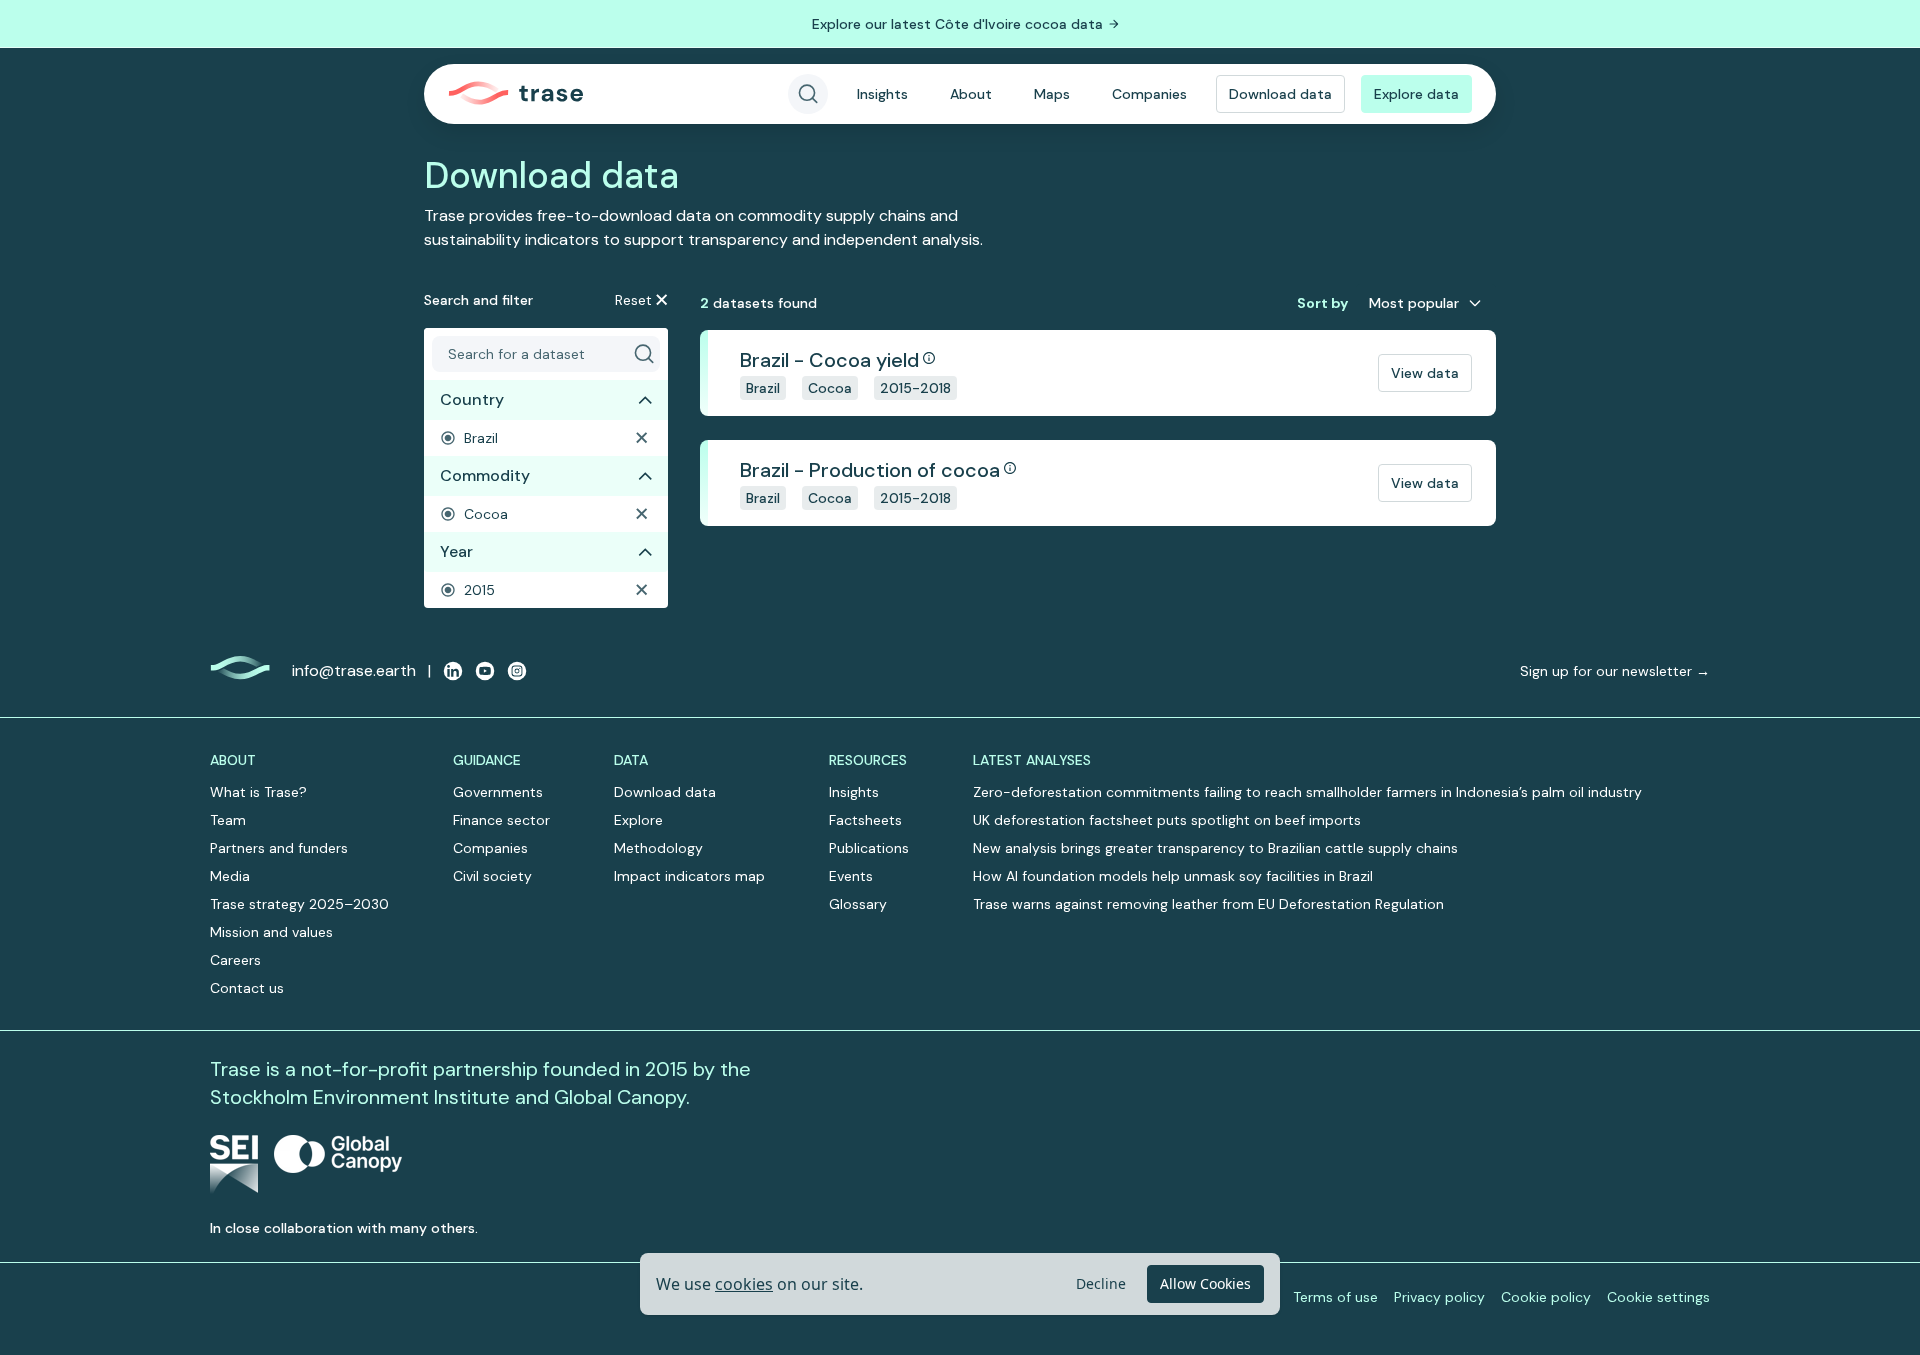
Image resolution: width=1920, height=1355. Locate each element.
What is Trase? (258, 792)
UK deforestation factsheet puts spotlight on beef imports (1167, 820)
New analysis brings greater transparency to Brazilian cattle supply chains (1215, 848)
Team (228, 820)
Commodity (485, 475)
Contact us (247, 988)
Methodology (658, 848)
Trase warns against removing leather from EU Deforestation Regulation (1208, 904)
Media (230, 876)
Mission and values (271, 932)
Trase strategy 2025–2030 (299, 904)
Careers (235, 960)
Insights (882, 94)
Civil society (492, 876)
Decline (1101, 1283)
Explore (638, 820)
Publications (869, 848)
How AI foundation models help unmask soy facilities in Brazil (1173, 876)
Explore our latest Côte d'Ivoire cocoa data (957, 24)
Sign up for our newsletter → (1615, 671)
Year (456, 551)
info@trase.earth (354, 670)
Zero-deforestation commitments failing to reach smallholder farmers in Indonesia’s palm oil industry (1307, 792)
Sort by (1322, 303)
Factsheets (865, 820)
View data (1425, 373)
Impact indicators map (689, 876)
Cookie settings (1658, 1297)
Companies (1149, 94)
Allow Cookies (1205, 1283)
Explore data (1416, 94)
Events (851, 876)
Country (472, 399)
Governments (498, 792)
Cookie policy (1546, 1297)
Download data (1280, 94)
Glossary (858, 904)
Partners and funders (279, 848)
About (971, 94)
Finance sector (501, 820)
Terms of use (1335, 1297)
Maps (1052, 94)
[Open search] (808, 94)
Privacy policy (1439, 1297)
